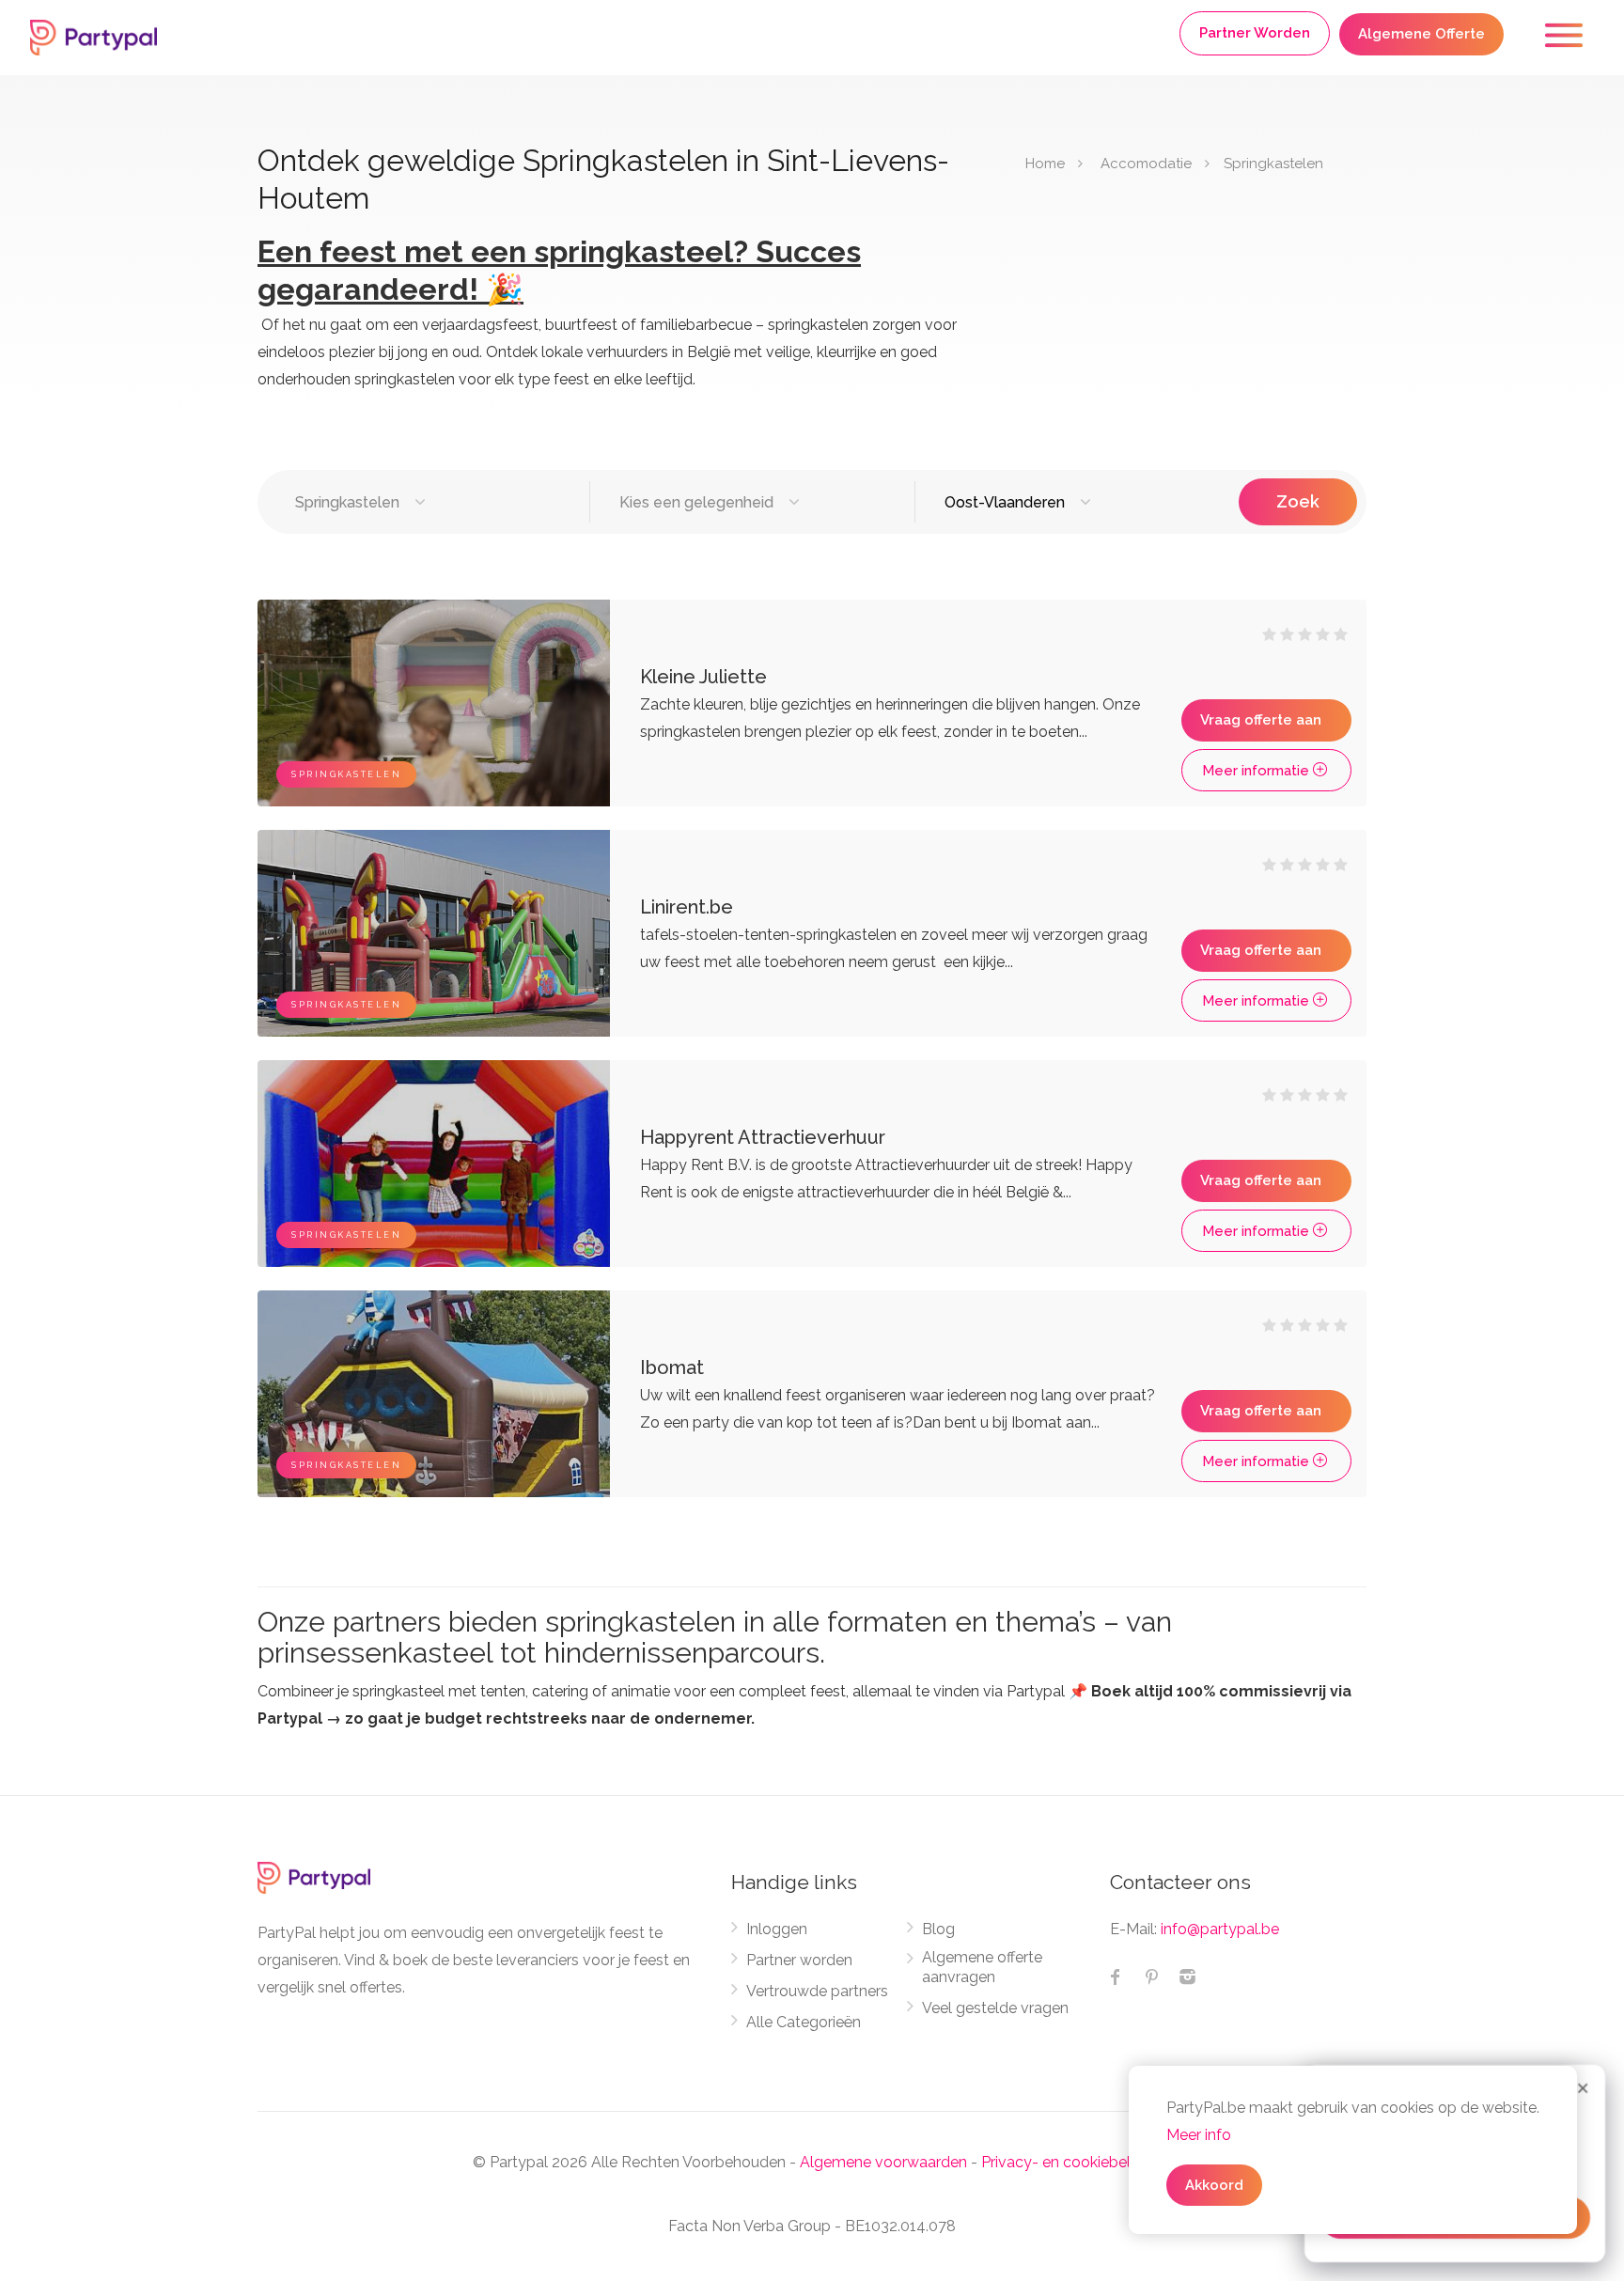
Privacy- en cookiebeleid (1066, 2162)
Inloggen (777, 1929)
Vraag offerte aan (1261, 720)
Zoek (1298, 501)
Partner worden (799, 1960)
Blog (938, 1929)
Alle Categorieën (804, 2022)
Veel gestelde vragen (995, 2008)
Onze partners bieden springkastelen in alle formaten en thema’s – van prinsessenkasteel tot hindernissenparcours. (715, 1637)
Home (1045, 164)
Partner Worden (1255, 33)
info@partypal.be (1220, 1929)
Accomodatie (1146, 164)
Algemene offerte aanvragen (982, 1967)
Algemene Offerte (1421, 34)
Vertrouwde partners (817, 1991)
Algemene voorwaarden (883, 2162)
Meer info (1199, 2135)
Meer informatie (1257, 771)
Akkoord (1214, 2185)
